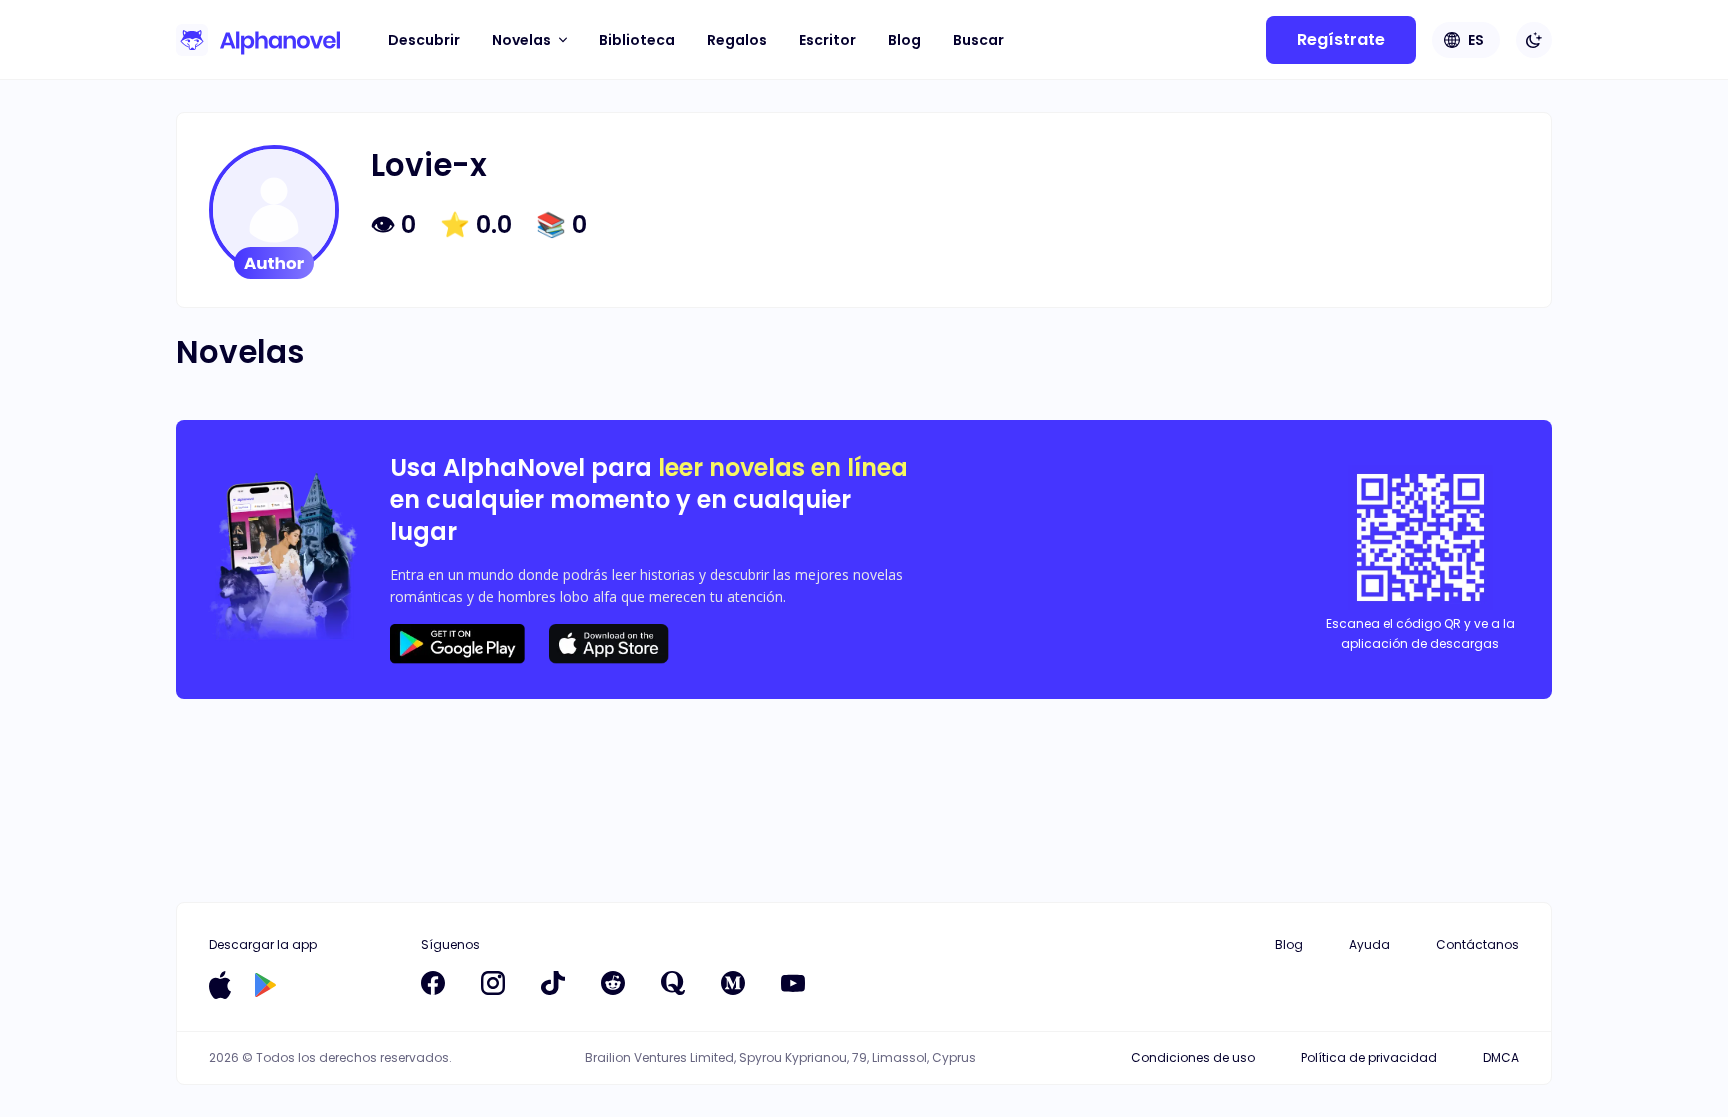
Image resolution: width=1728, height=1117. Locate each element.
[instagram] (493, 983)
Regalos (737, 40)
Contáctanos (1477, 944)
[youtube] (793, 983)
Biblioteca (637, 40)
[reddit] (613, 983)
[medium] (733, 983)
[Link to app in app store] (220, 985)
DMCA (1501, 1057)
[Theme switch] (1534, 40)
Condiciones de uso (1193, 1057)
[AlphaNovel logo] (258, 40)
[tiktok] (553, 983)
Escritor (827, 40)
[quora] (673, 983)
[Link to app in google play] (265, 985)
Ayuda (1369, 944)
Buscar (978, 40)
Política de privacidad (1369, 1057)
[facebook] (433, 983)
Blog (904, 40)
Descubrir (424, 40)
